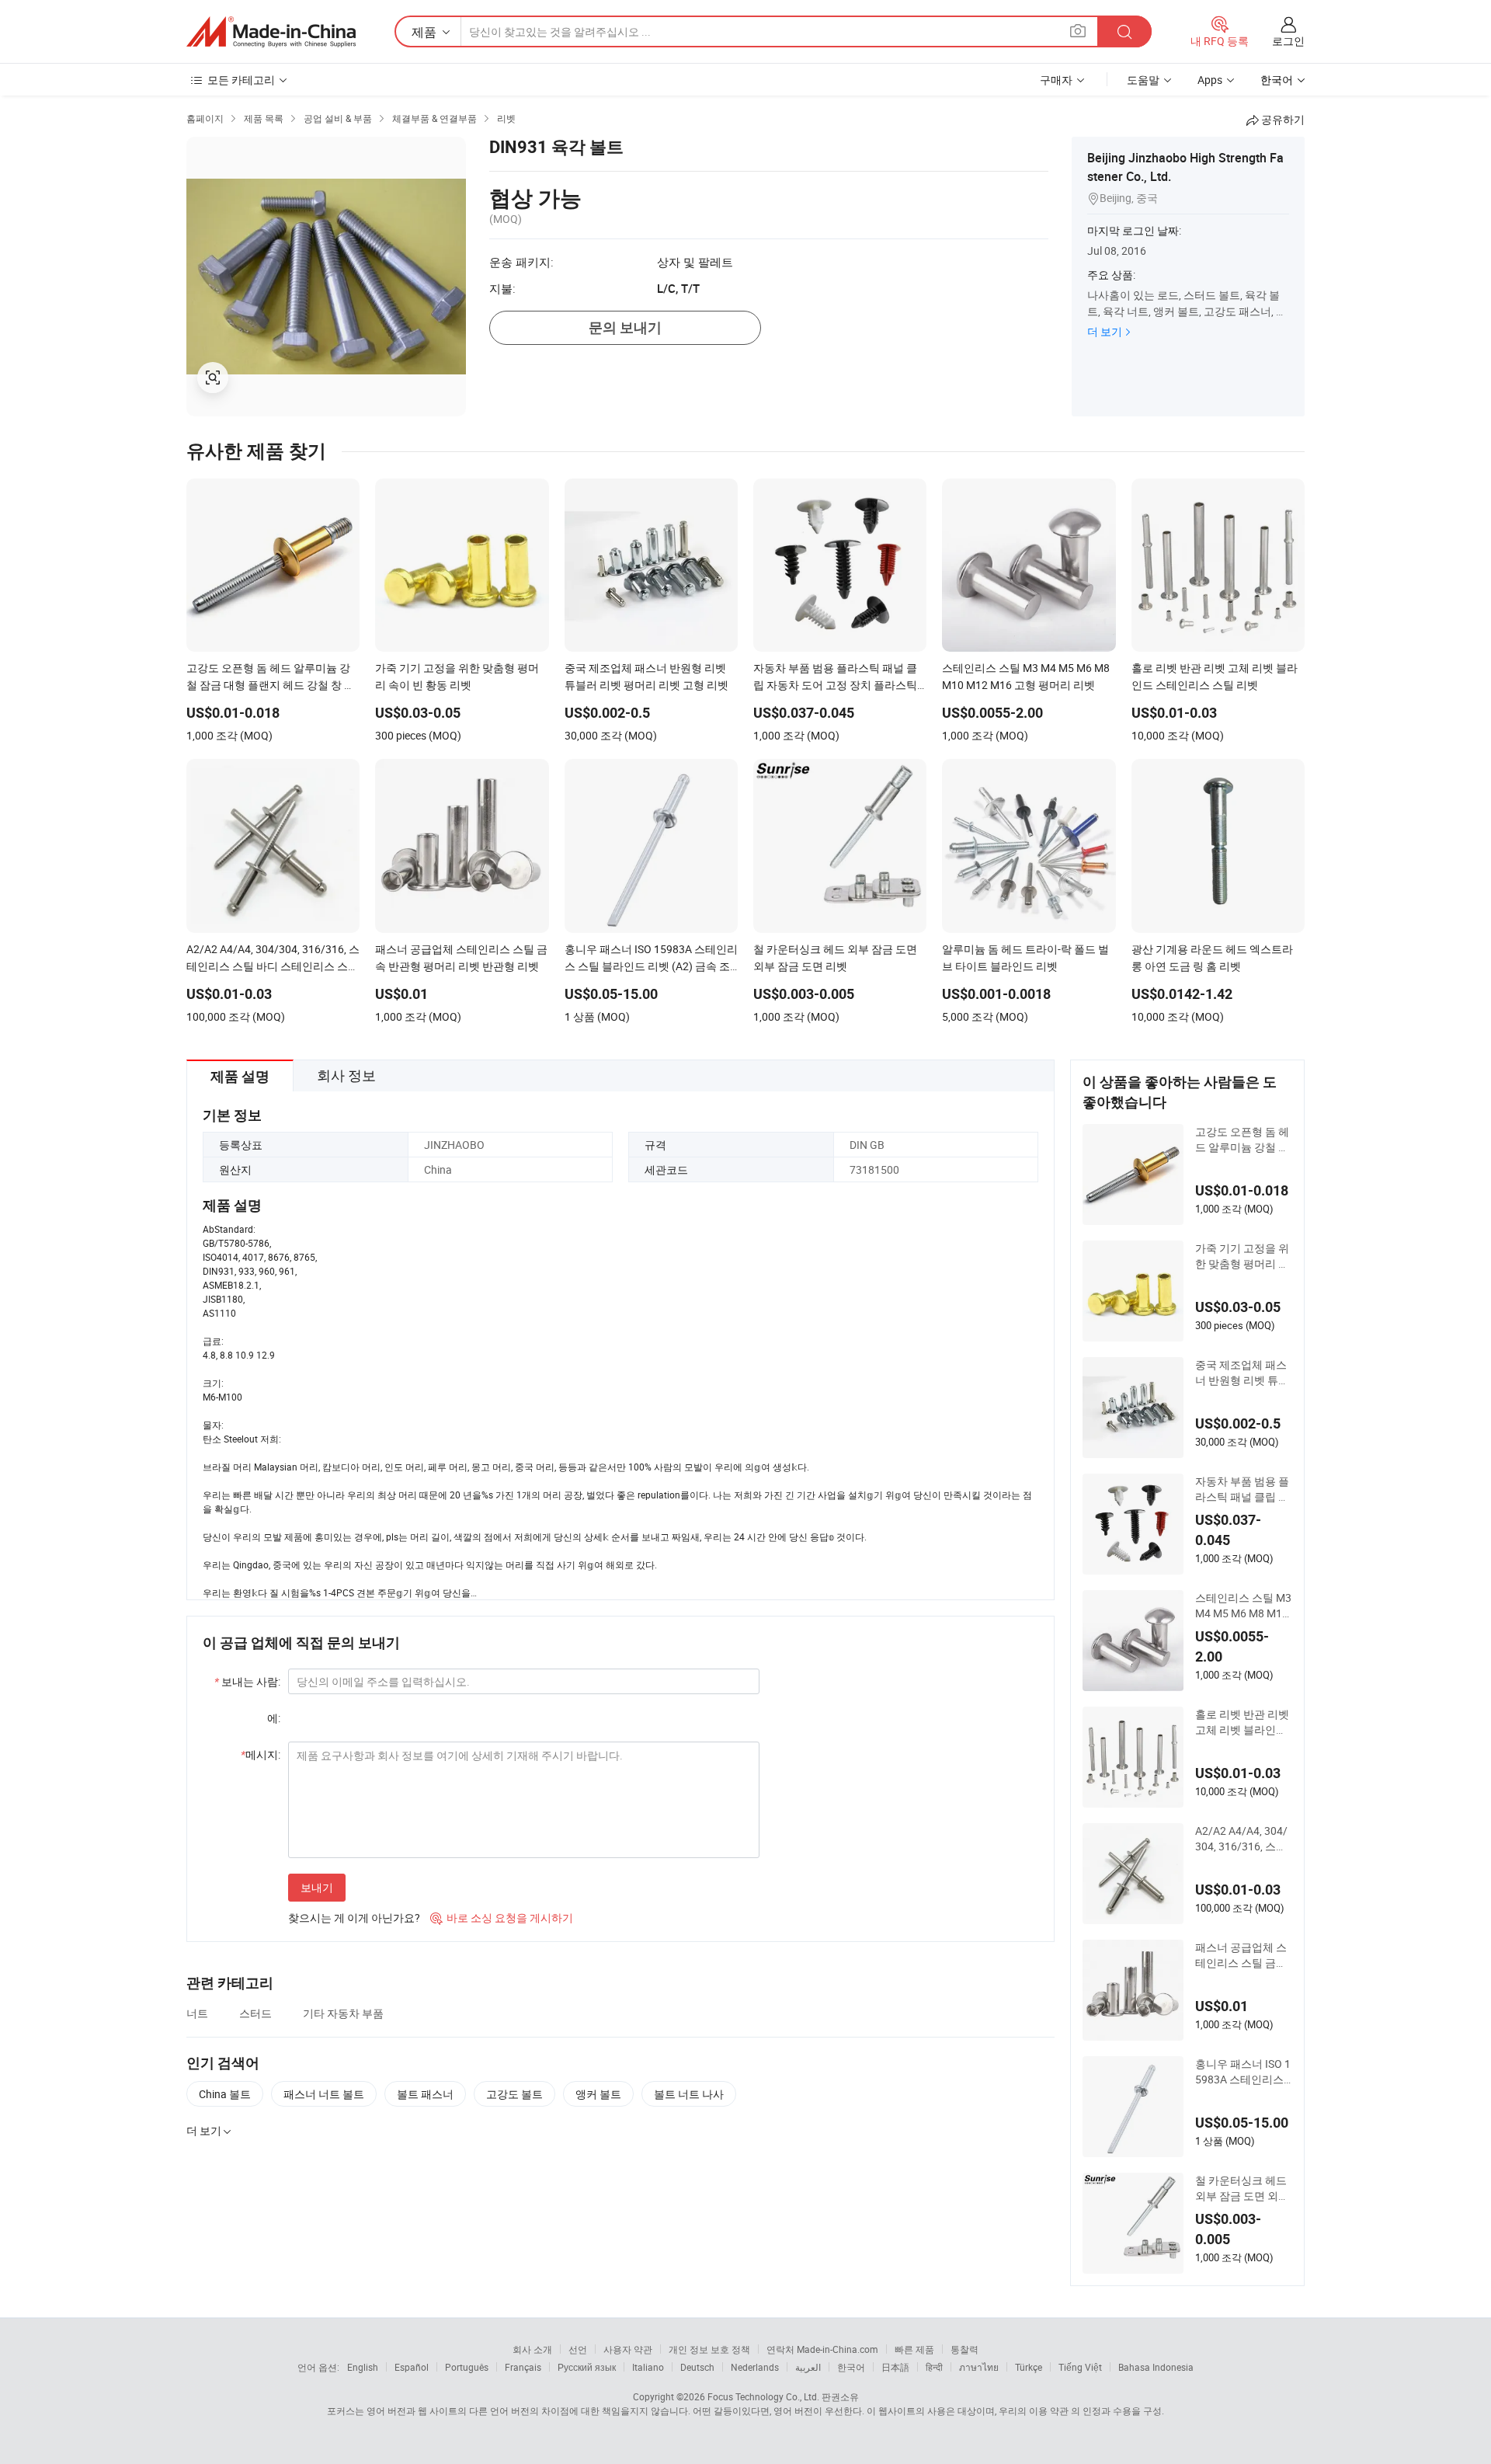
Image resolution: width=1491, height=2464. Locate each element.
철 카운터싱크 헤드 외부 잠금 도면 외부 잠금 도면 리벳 (1242, 2188)
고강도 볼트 (514, 2094)
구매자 (1056, 80)
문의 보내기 (625, 327)
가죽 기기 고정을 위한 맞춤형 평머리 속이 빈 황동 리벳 (1242, 1256)
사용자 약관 (628, 2349)
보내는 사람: (247, 1681)
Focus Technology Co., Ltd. (763, 2396)
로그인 (1288, 41)
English (363, 2367)
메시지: (261, 1754)
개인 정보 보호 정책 (709, 2349)
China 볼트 (225, 2094)
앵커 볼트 (598, 2094)
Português (467, 2367)
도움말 (1143, 80)
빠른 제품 (914, 2349)
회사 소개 (532, 2349)
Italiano (648, 2367)
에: (274, 1718)
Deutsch (697, 2367)
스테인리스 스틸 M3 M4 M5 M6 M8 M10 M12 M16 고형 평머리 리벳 (1243, 1606)
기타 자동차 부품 (343, 2013)
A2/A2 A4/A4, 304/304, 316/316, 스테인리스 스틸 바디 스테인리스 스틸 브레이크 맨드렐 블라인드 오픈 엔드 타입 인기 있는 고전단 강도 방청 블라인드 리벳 (1243, 1839)
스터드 (255, 2013)
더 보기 (1105, 331)
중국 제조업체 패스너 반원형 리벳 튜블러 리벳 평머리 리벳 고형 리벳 (1242, 1373)
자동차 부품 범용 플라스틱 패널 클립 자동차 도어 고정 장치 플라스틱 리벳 (1242, 1489)
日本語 (895, 2367)
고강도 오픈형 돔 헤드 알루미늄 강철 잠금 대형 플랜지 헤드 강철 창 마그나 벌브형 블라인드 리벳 (1242, 1140)
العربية (808, 2367)
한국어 (851, 2367)
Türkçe (1029, 2367)
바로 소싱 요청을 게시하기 (502, 1918)
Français (523, 2367)
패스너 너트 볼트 (324, 2094)
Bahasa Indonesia (1156, 2367)
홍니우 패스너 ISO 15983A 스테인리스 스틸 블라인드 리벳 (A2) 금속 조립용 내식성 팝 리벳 (1243, 2072)
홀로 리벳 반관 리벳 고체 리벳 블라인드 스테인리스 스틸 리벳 (1242, 1722)
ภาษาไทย (979, 2367)
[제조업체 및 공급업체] (271, 32)
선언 (578, 2349)
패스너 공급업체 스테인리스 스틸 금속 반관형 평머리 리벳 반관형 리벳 (1241, 1955)
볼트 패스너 (425, 2094)
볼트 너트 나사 (689, 2094)
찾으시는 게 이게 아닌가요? (354, 1918)
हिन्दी (934, 2367)
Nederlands (755, 2367)
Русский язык (587, 2367)
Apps (1210, 80)
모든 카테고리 (241, 80)
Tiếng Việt (1080, 2367)
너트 (197, 2013)
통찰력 (964, 2349)
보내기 (317, 1887)
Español (412, 2367)
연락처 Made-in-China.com (822, 2349)
